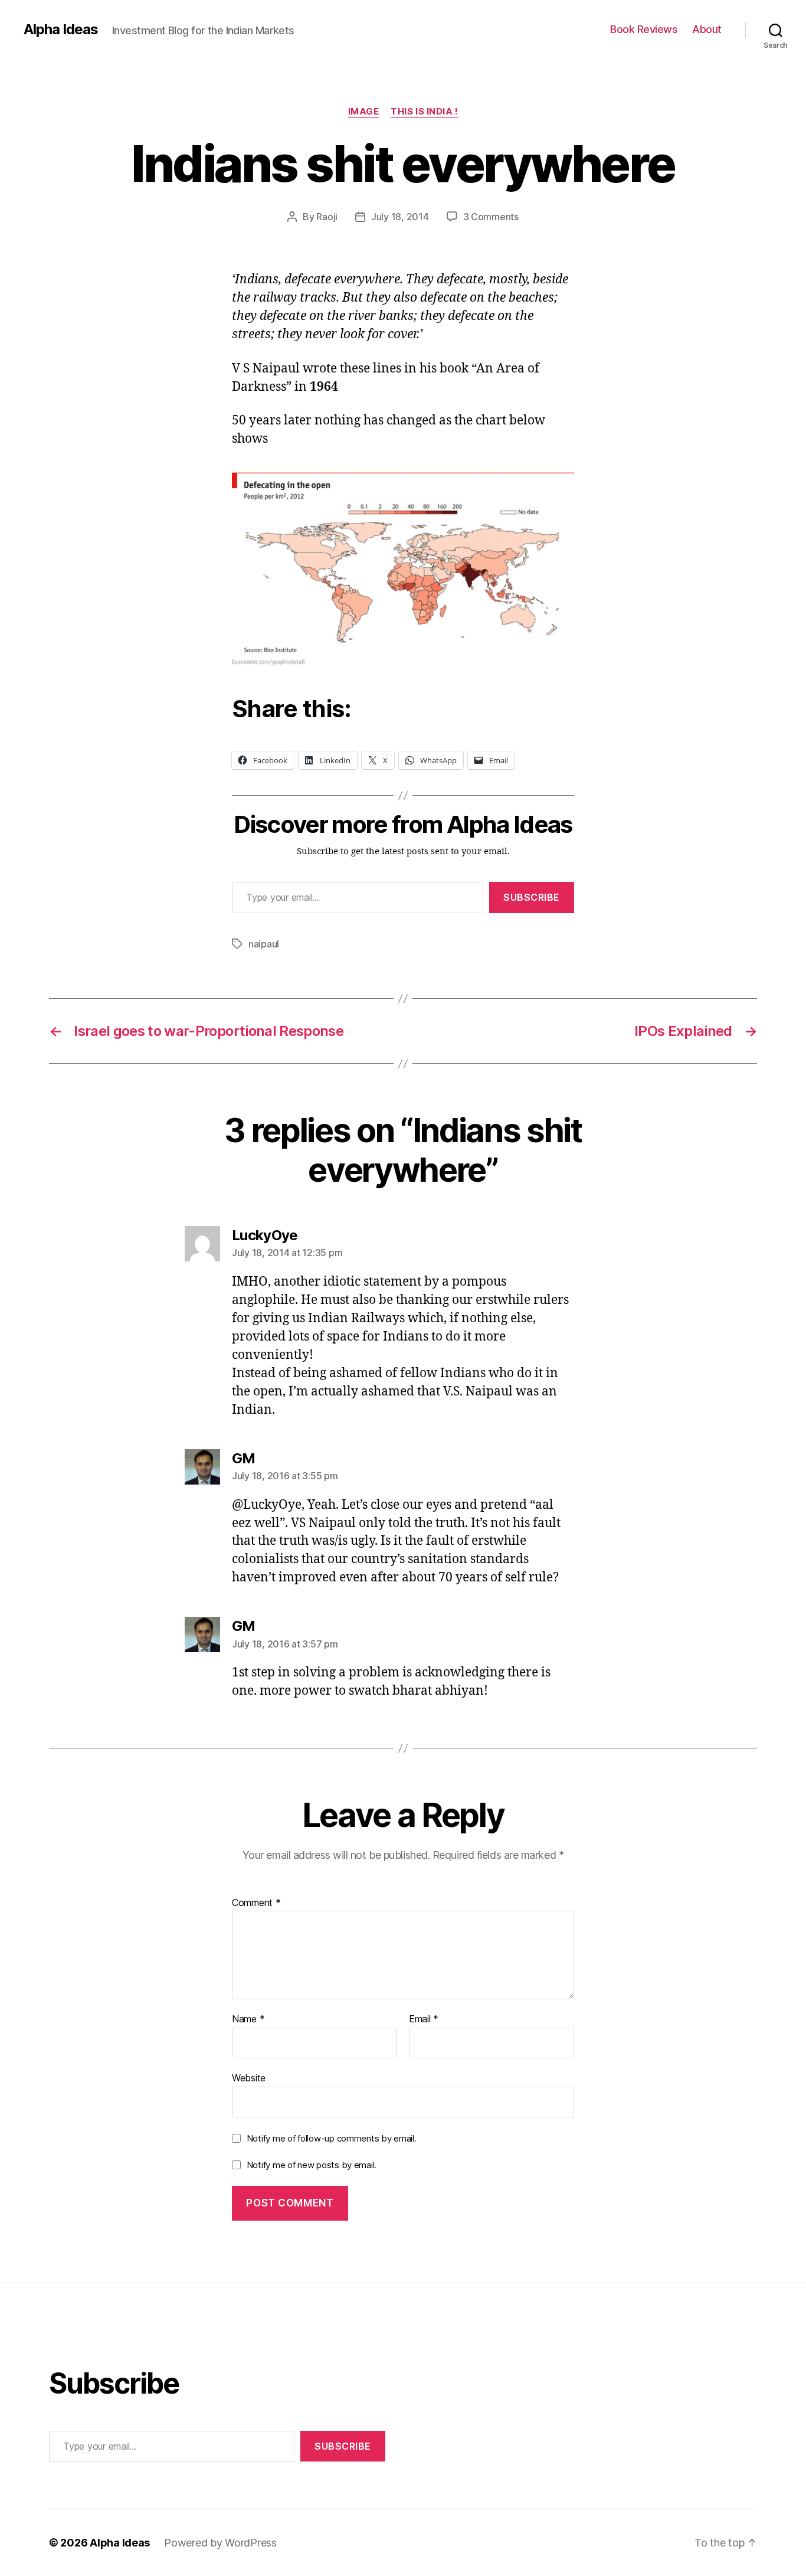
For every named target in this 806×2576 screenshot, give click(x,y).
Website (249, 2078)
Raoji (327, 217)
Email (424, 2019)
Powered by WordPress (220, 2543)
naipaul (264, 944)
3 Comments (491, 217)
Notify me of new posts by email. (312, 2165)
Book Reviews (644, 29)
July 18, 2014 (400, 217)
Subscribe (532, 897)
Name (248, 2019)
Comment (256, 1903)
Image (364, 112)
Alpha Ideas (61, 30)
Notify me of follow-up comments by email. (332, 2138)
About (707, 29)
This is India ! (424, 112)
